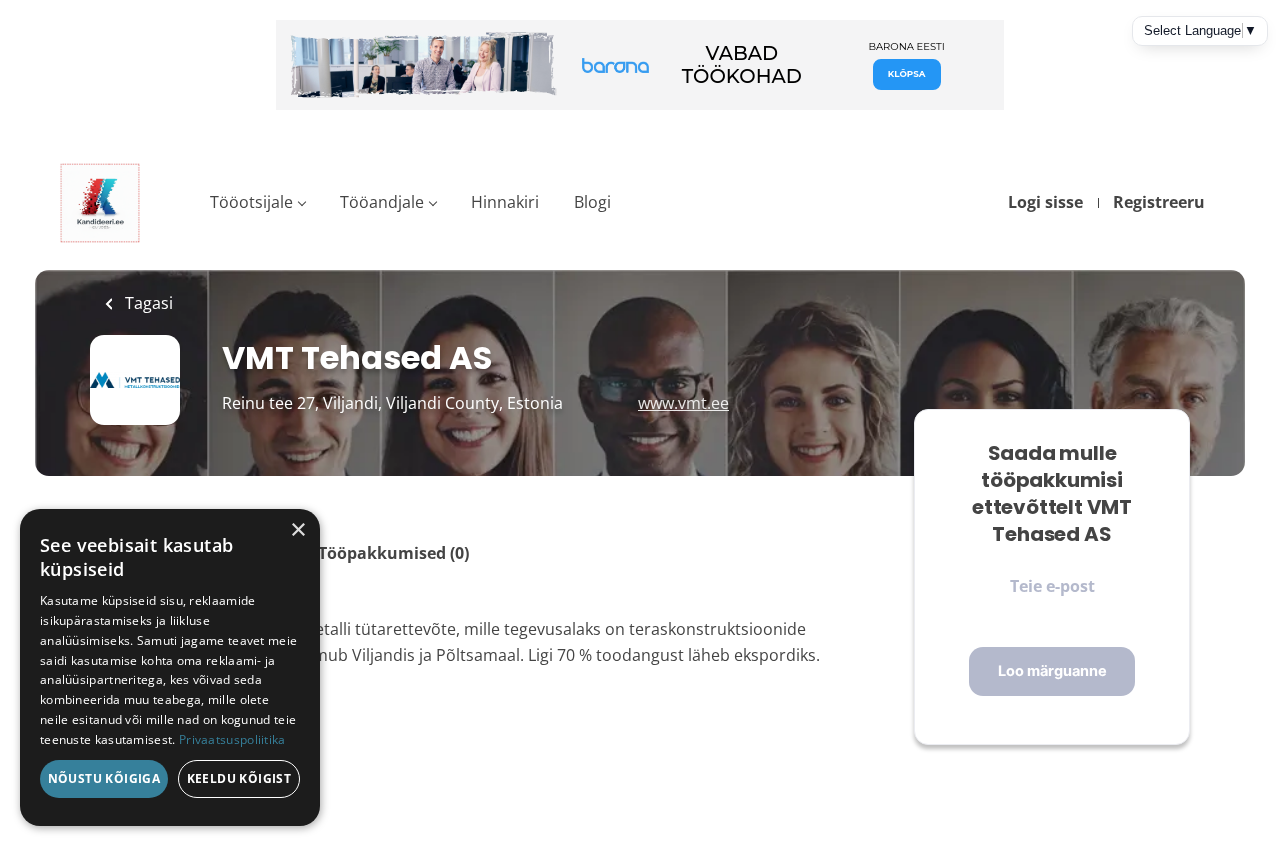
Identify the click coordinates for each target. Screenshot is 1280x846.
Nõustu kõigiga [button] (104, 778)
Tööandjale (382, 202)
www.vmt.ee (683, 403)
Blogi (592, 202)
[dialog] (170, 667)
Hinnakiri (505, 202)
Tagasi (147, 303)
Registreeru (1159, 202)
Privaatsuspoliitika (232, 739)
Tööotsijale (251, 202)
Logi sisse (1045, 202)
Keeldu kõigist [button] (239, 778)
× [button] (297, 530)
